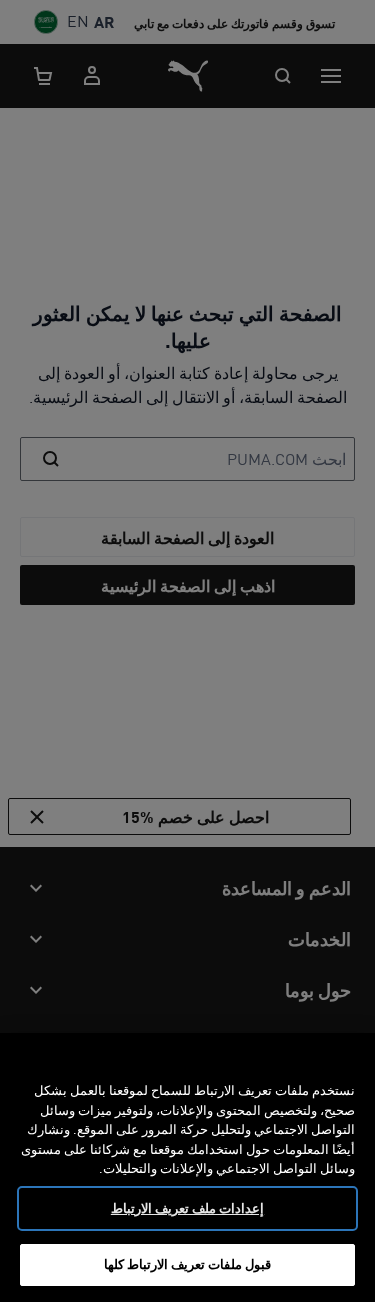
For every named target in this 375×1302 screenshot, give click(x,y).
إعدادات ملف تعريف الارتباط (187, 1208)
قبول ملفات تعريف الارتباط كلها (188, 1264)
